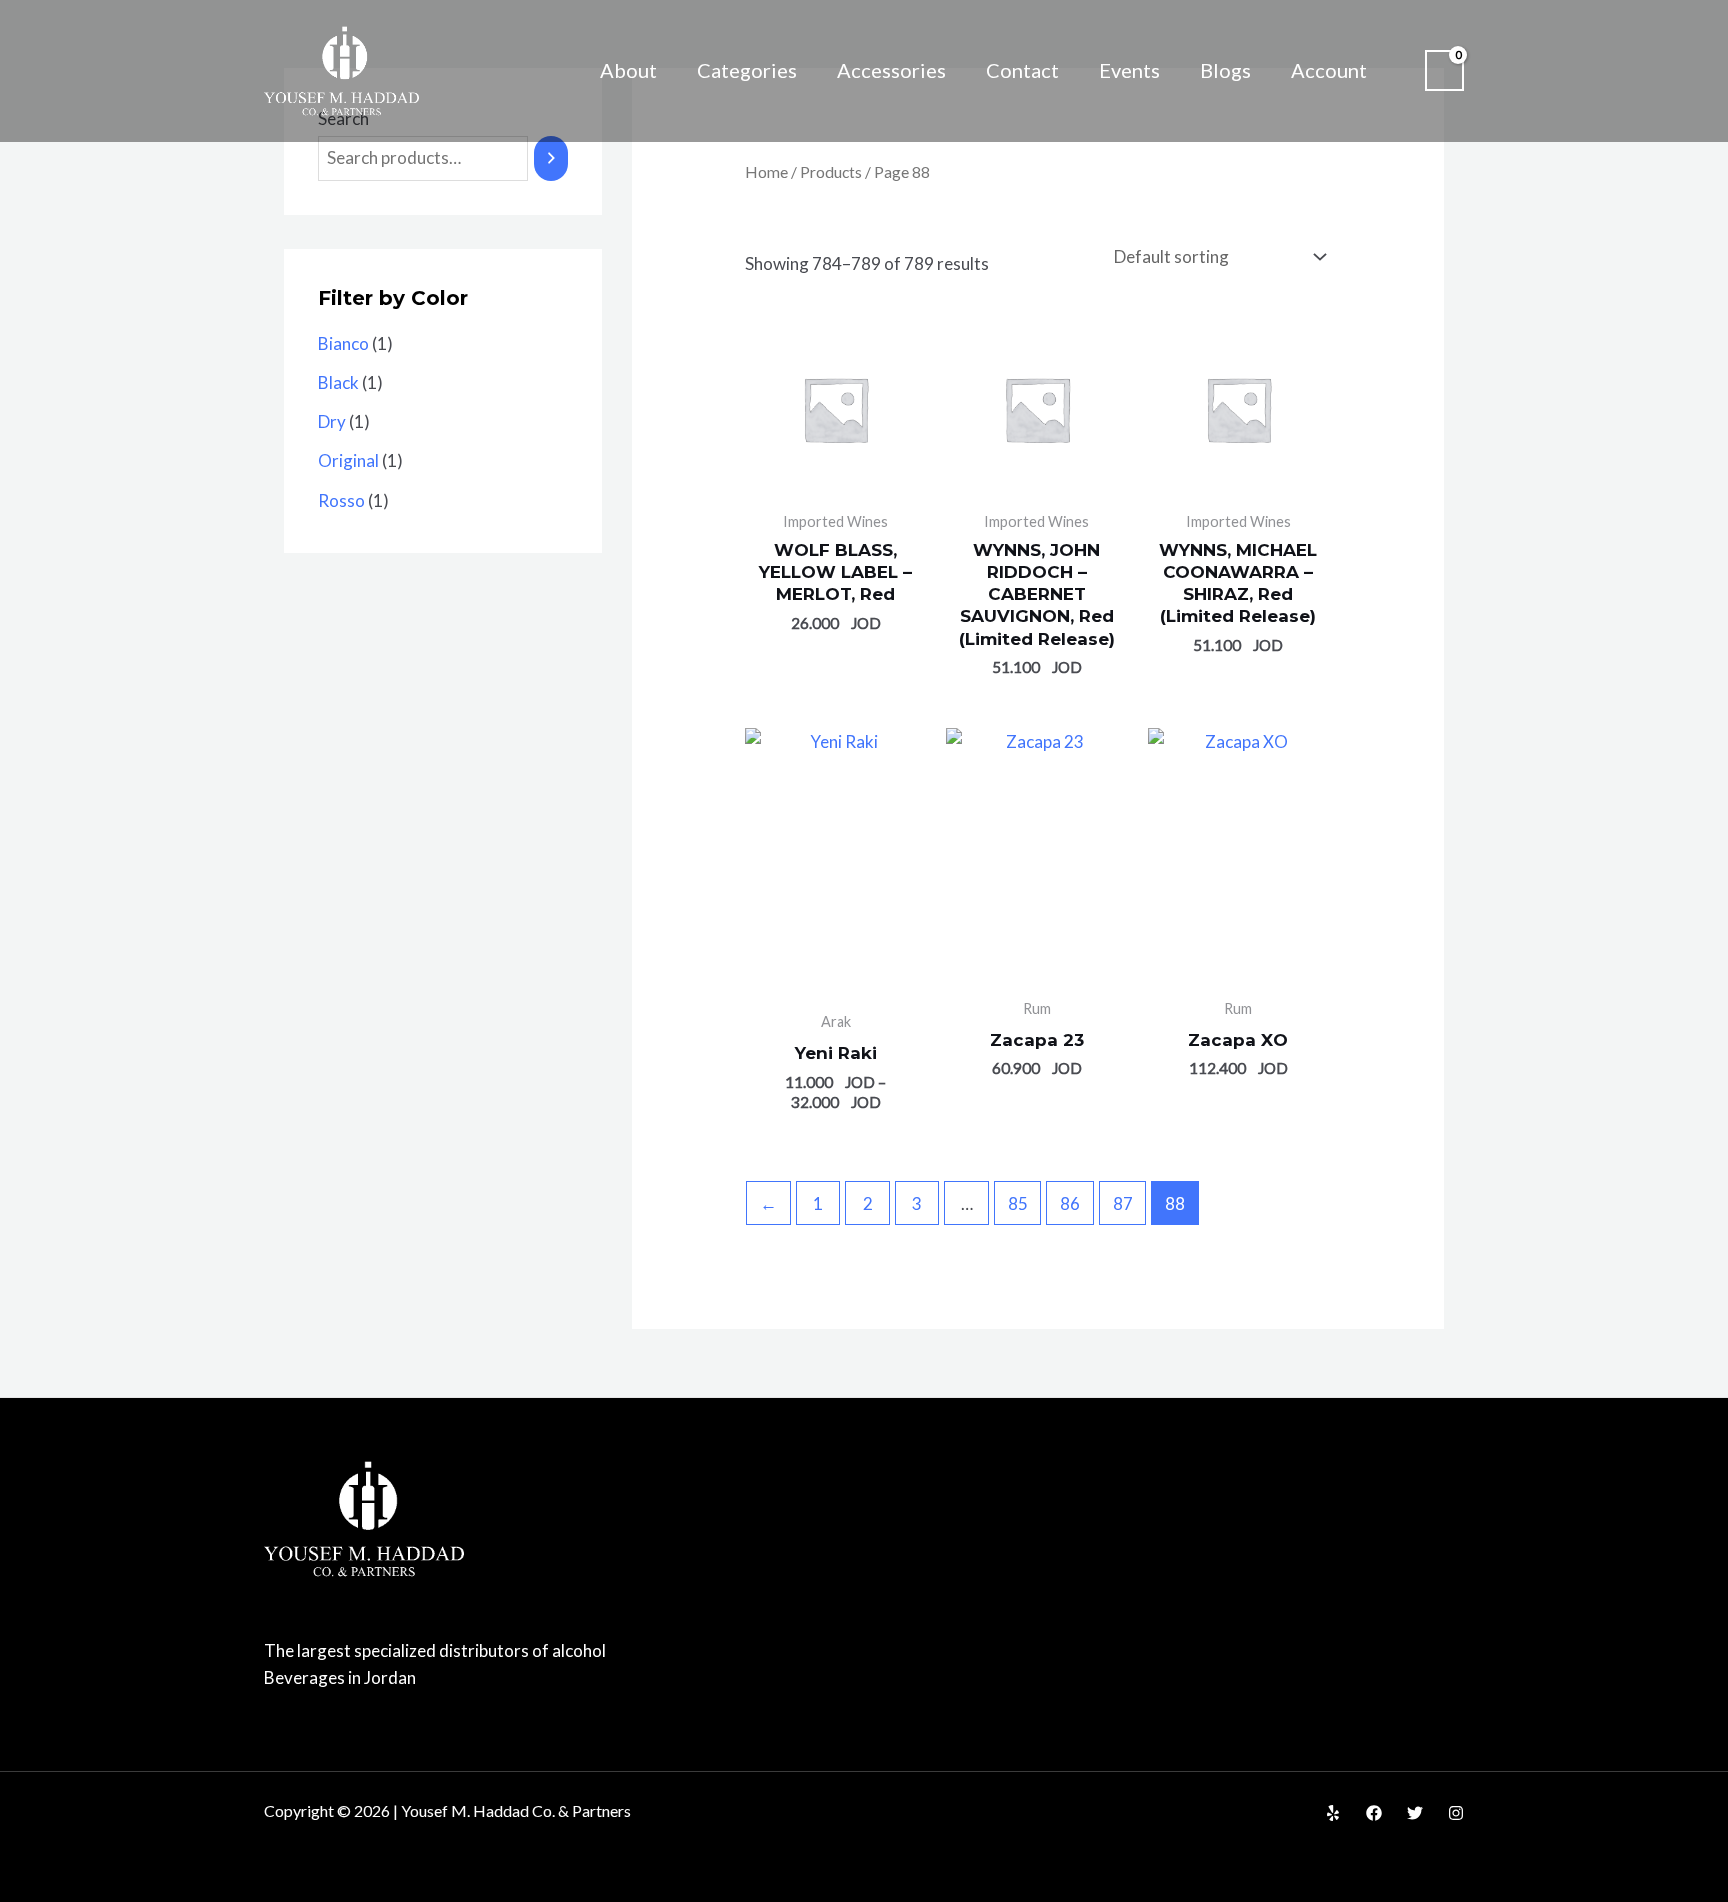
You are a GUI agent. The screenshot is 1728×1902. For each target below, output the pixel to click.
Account (1329, 70)
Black (338, 382)
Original (348, 460)
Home (766, 172)
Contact (1022, 70)
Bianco (343, 343)
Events (1129, 70)
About (628, 70)
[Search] (551, 158)
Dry (332, 421)
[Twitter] (1415, 1813)
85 (1018, 1203)
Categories (747, 70)
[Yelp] (1333, 1813)
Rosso (341, 500)
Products (831, 172)
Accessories (891, 70)
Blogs (1225, 70)
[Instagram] (1456, 1813)
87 (1123, 1203)
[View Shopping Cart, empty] (1444, 70)
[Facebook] (1374, 1813)
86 (1070, 1203)
